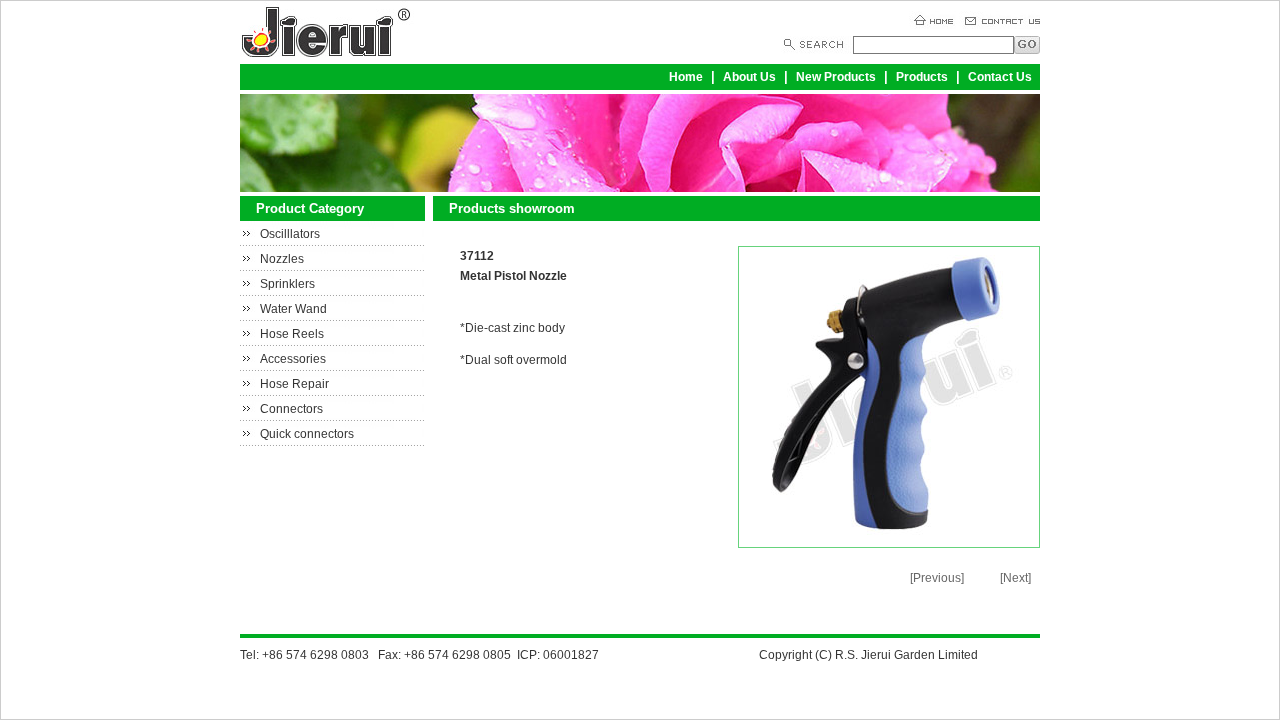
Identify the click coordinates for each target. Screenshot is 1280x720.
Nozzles (282, 259)
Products (922, 77)
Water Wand (293, 309)
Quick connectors (307, 434)
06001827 (571, 655)
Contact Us (1000, 77)
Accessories (293, 359)
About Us (749, 77)
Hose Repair (294, 384)
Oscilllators (290, 234)
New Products (836, 77)
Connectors (291, 409)
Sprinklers (287, 284)
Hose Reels (292, 334)
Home (686, 77)
